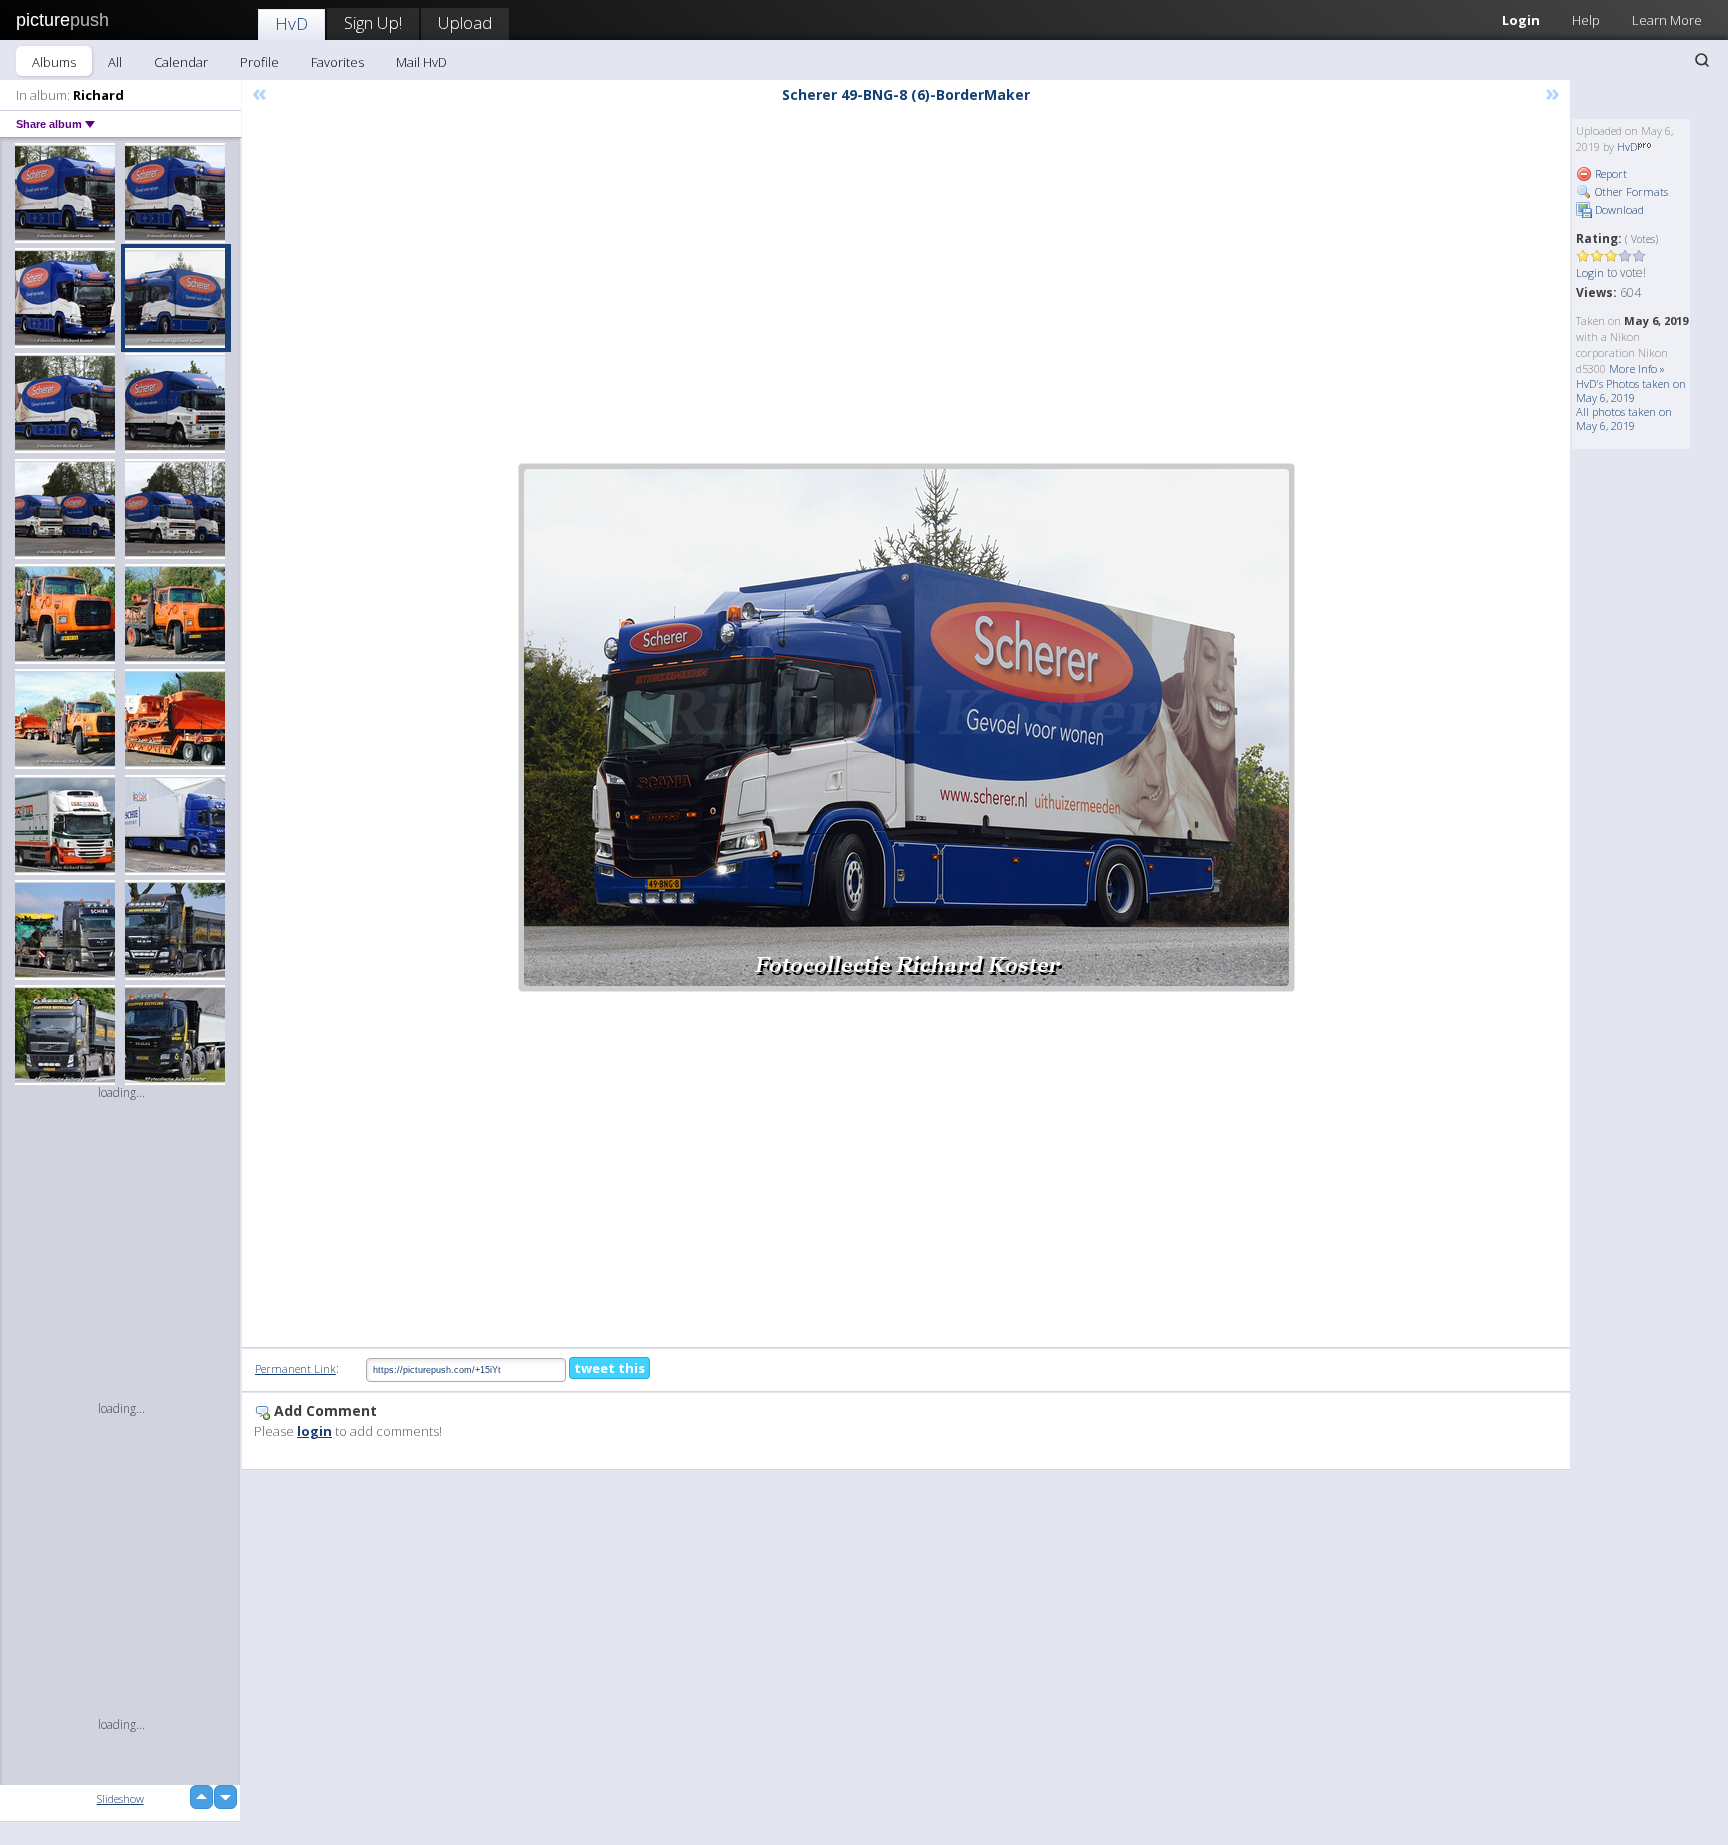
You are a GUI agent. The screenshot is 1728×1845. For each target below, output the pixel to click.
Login (1521, 20)
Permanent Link (295, 1368)
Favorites (337, 62)
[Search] (1702, 60)
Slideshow (120, 1798)
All (115, 62)
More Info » (1637, 368)
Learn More (1667, 20)
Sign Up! (373, 22)
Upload (465, 22)
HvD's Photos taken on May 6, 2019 (1631, 390)
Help (1586, 20)
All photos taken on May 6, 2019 (1624, 418)
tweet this (609, 1368)
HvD (291, 23)
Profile (259, 62)
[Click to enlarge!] (906, 727)
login (314, 1431)
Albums (54, 62)
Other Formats (1630, 191)
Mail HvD (421, 62)
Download (1618, 209)
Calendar (181, 62)
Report (1609, 173)
